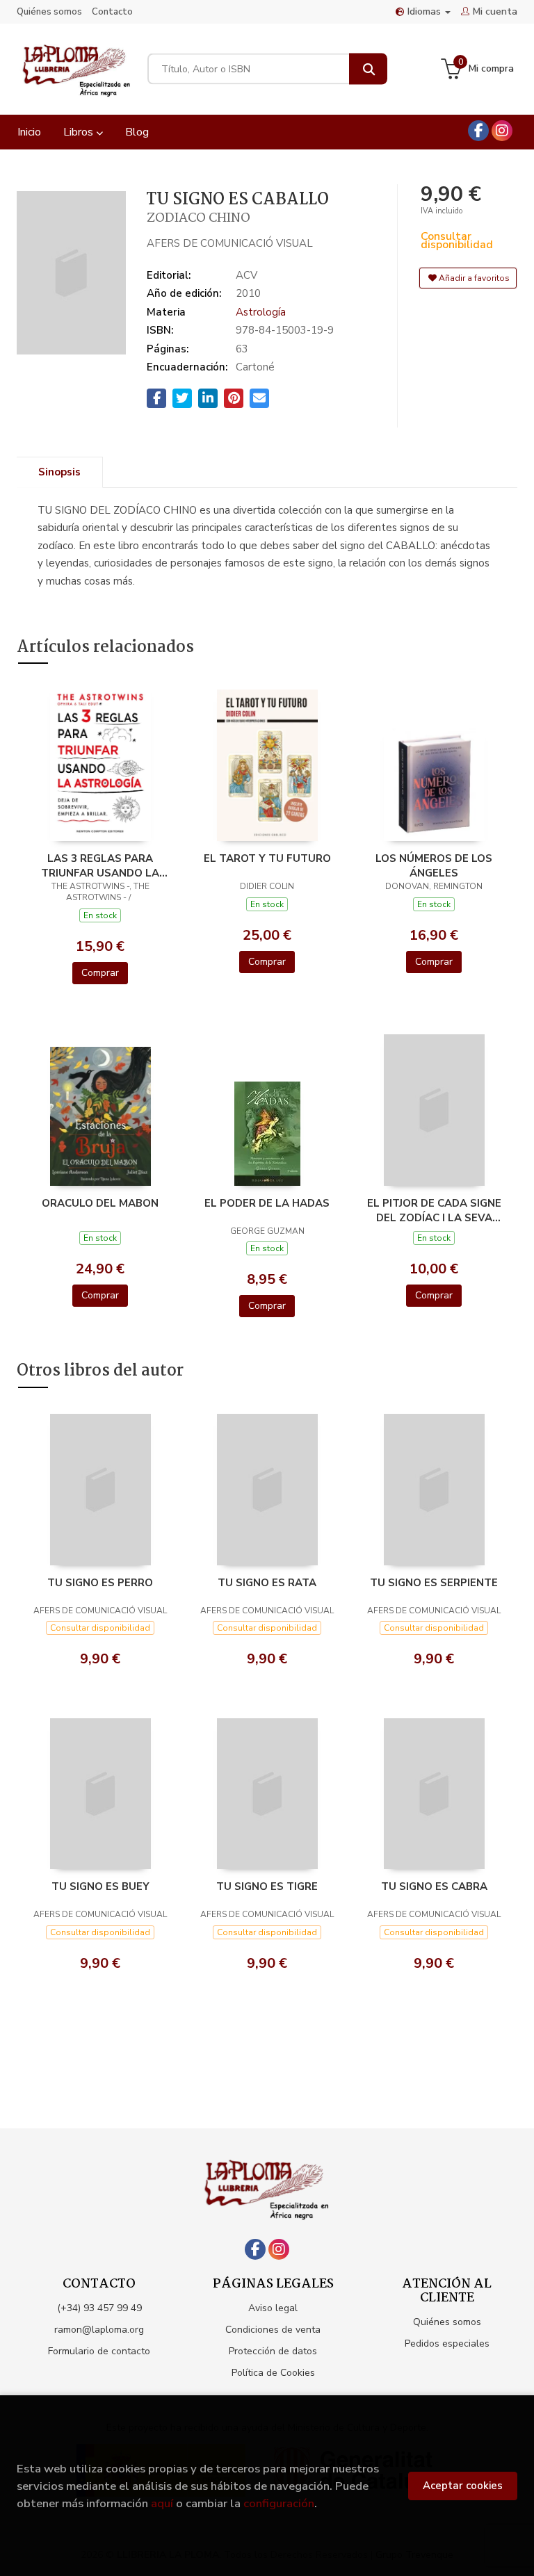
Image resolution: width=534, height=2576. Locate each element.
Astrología (261, 312)
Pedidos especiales (447, 2343)
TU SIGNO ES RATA (267, 1583)
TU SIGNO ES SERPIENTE (434, 1583)
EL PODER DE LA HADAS (267, 1203)
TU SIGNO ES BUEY (100, 1886)
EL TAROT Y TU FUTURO (267, 858)
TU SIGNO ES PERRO (100, 1583)
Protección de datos (273, 2351)
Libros (80, 132)
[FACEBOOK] (478, 131)
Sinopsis (59, 472)
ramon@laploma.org (99, 2330)
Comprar (100, 973)
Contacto (112, 12)
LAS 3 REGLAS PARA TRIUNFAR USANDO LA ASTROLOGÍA (100, 865)
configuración (279, 2503)
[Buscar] (368, 69)
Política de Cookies (273, 2373)
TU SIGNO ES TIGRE (267, 1886)
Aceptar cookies (463, 2486)
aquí (162, 2503)
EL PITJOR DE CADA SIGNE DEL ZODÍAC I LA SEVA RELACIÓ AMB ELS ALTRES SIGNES (434, 1210)
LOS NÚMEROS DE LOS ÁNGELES (434, 865)
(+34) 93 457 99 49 (99, 2308)
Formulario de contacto (99, 2351)
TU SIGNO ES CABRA (434, 1886)
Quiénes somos (49, 12)
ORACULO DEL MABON (100, 1203)
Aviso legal (273, 2308)
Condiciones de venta (273, 2330)
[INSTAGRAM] (502, 131)
